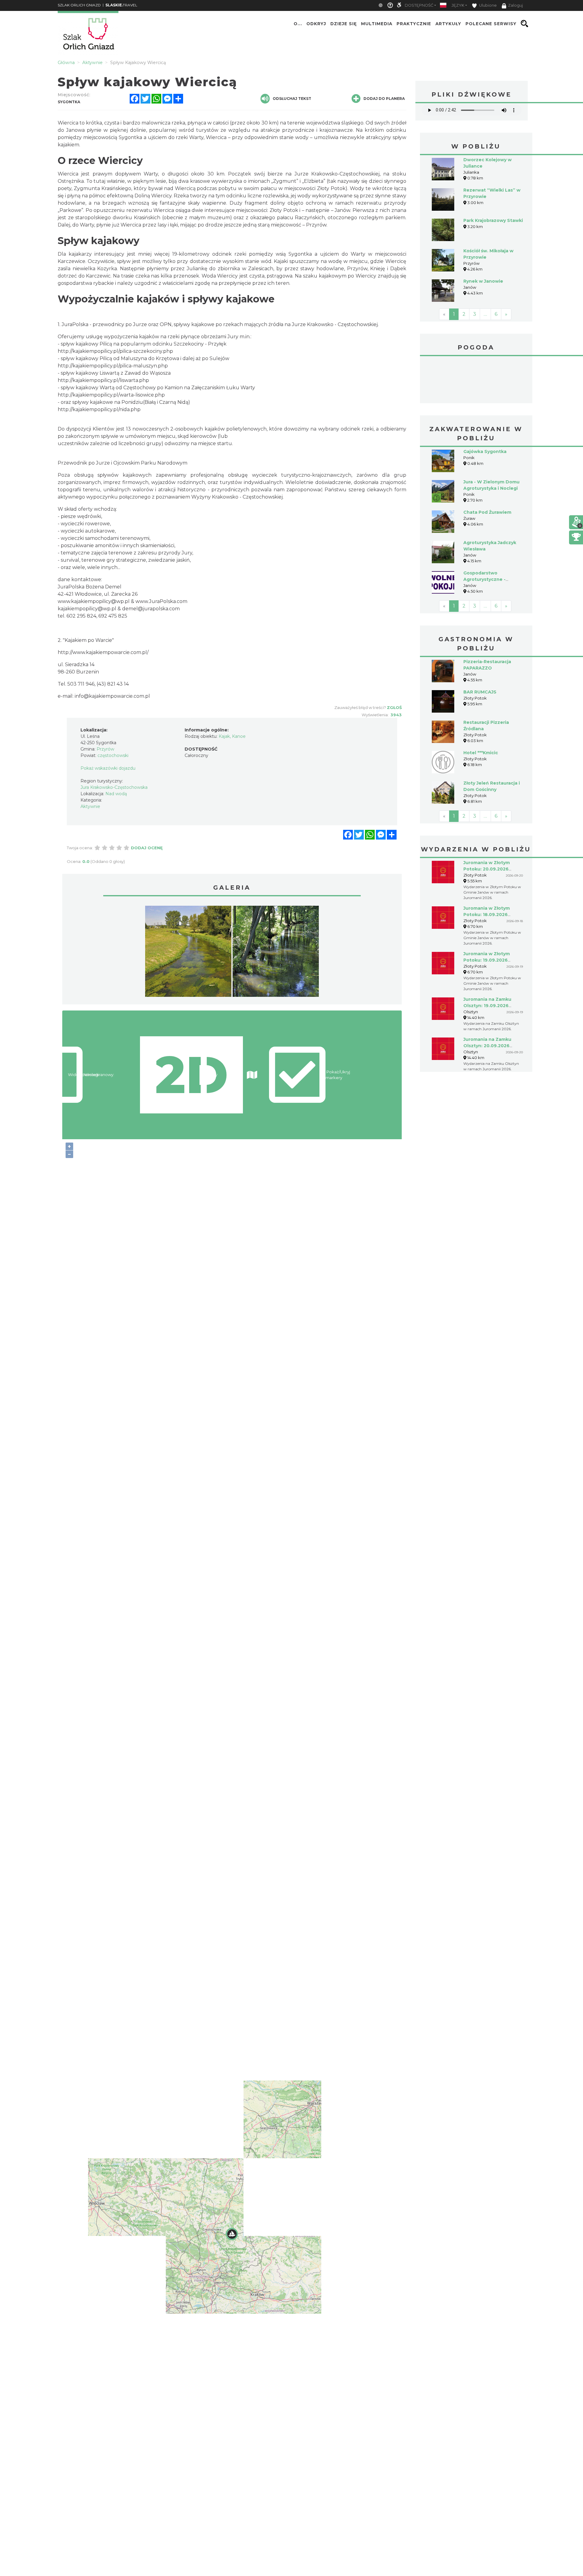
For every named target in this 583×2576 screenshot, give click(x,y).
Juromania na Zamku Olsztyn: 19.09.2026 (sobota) (487, 1006)
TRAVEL (121, 5)
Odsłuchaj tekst (292, 99)
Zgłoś (394, 707)
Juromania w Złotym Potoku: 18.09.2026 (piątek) (487, 915)
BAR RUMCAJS (480, 692)
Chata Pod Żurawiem (487, 512)
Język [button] (458, 5)
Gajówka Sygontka (485, 451)
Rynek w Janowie (483, 281)
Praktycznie (414, 24)
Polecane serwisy (491, 24)
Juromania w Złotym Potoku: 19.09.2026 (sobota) (487, 960)
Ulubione (488, 5)
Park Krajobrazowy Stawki (493, 220)
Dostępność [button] (419, 5)
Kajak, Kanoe (232, 736)
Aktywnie (90, 806)
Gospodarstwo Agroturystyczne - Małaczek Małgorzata (488, 579)
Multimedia (377, 24)
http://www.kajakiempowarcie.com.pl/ (103, 652)
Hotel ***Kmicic (481, 753)
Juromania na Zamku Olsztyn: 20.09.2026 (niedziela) (487, 1046)
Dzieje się (344, 24)
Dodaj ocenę (147, 848)
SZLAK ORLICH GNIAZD (79, 5)
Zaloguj (515, 5)
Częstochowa (476, 380)
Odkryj (316, 24)
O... (298, 24)
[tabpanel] (188, 953)
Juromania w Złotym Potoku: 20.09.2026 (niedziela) (487, 869)
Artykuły (448, 24)
